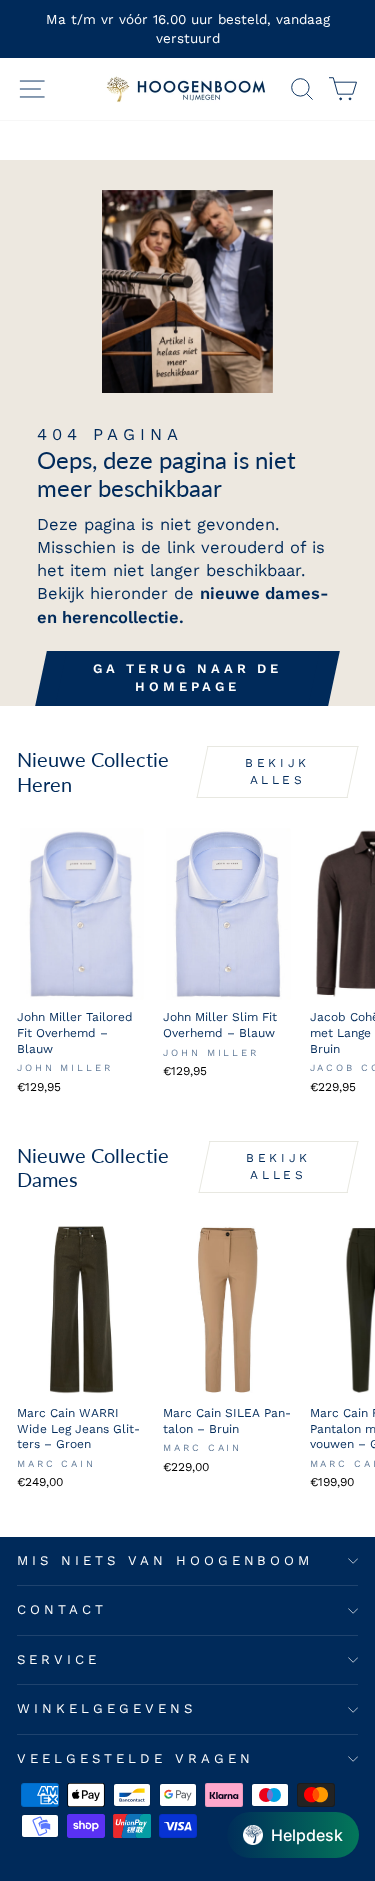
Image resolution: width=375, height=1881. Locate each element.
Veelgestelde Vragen (135, 1758)
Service (58, 1659)
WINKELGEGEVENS (106, 1708)
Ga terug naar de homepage (187, 677)
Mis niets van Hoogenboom (165, 1560)
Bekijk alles (277, 771)
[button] (293, 1835)
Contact (62, 1609)
